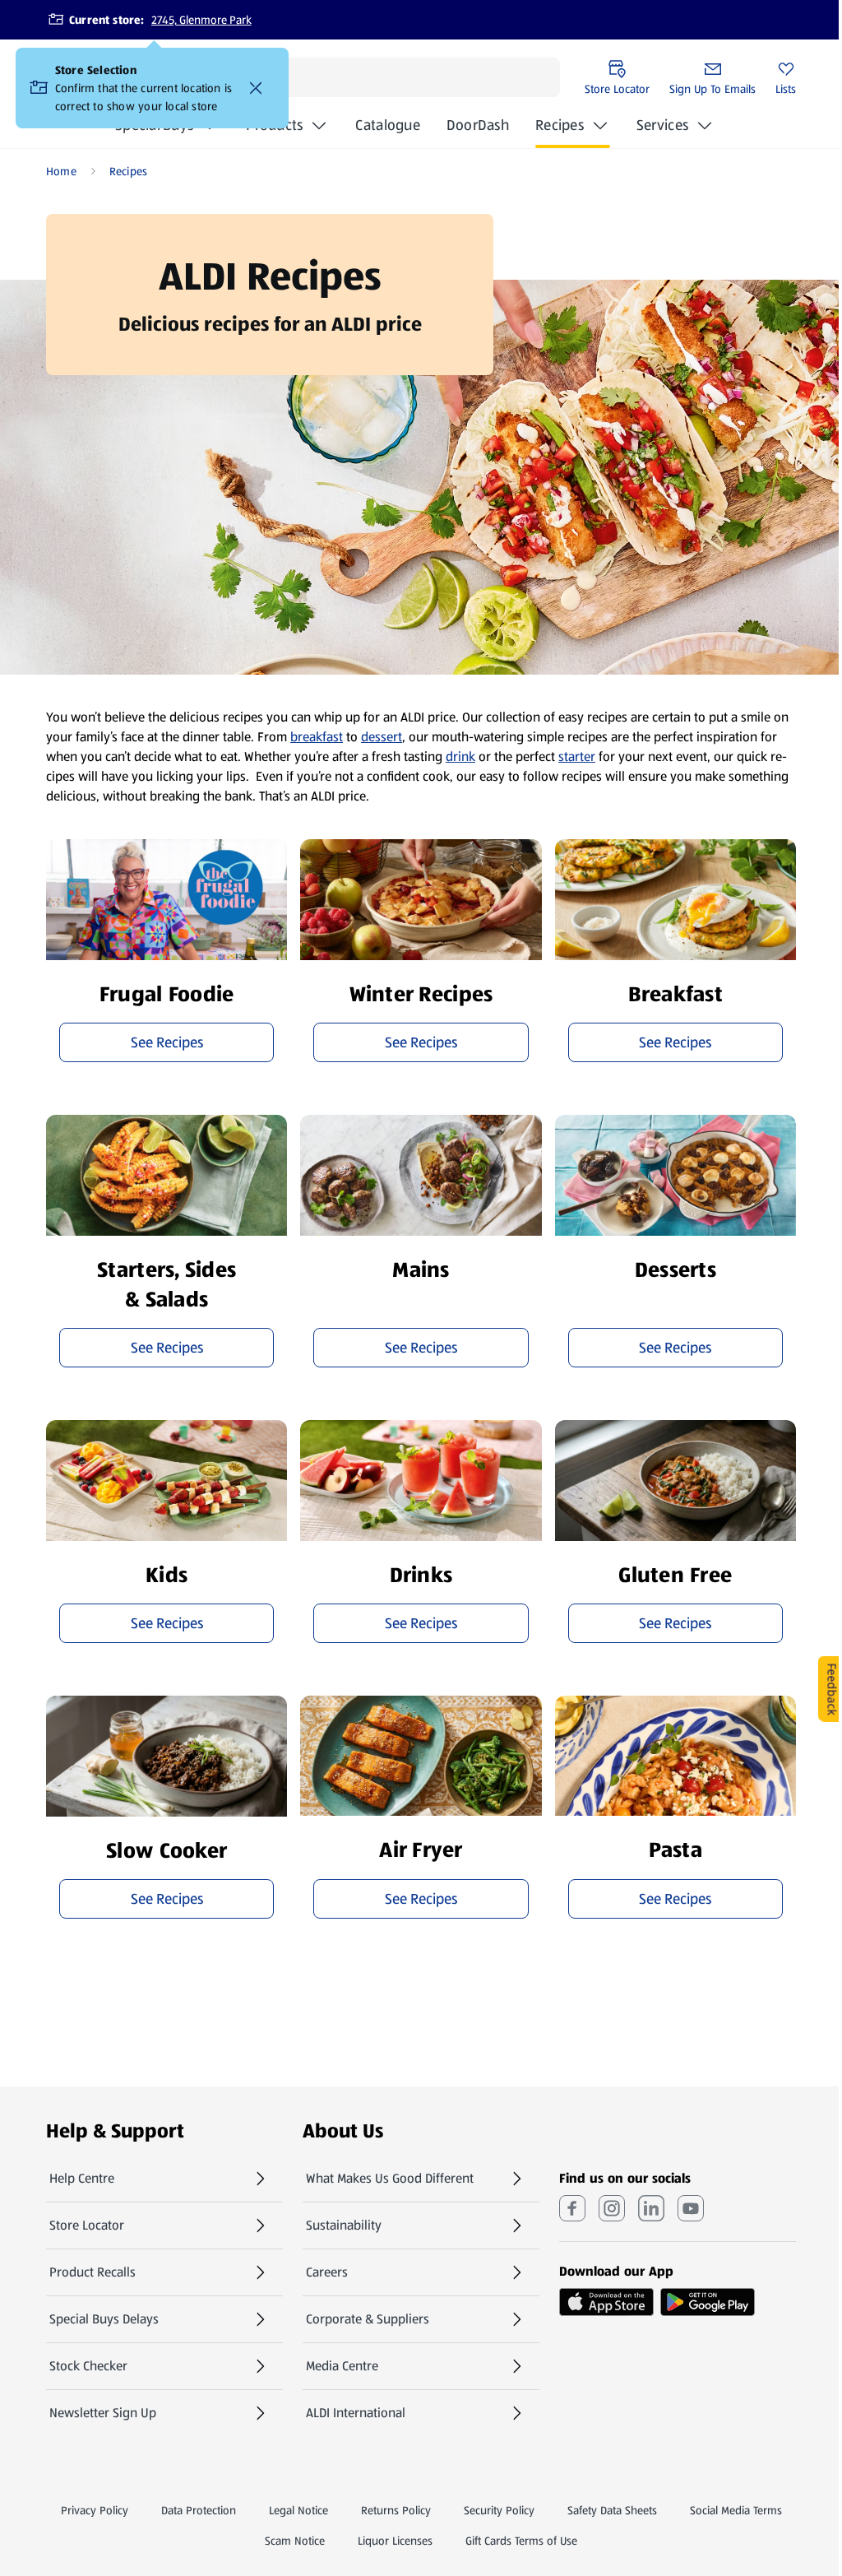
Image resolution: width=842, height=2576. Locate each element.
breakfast (317, 737)
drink (460, 757)
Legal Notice (298, 2510)
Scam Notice (295, 2541)
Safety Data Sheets (612, 2510)
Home (61, 171)
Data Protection (199, 2510)
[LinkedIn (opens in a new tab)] (651, 2208)
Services (662, 125)
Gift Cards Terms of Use (521, 2541)
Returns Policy (396, 2510)
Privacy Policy (95, 2510)
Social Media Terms (736, 2510)
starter (577, 757)
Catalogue (387, 130)
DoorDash (478, 130)
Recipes (560, 125)
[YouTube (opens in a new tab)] (691, 2208)
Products (274, 125)
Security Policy (499, 2510)
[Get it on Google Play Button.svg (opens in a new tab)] (708, 2302)
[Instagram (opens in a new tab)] (612, 2208)
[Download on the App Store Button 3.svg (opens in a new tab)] (606, 2302)
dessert (382, 737)
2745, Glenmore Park (201, 20)
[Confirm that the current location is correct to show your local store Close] (256, 88)
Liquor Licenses (395, 2541)
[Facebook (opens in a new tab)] (572, 2208)
